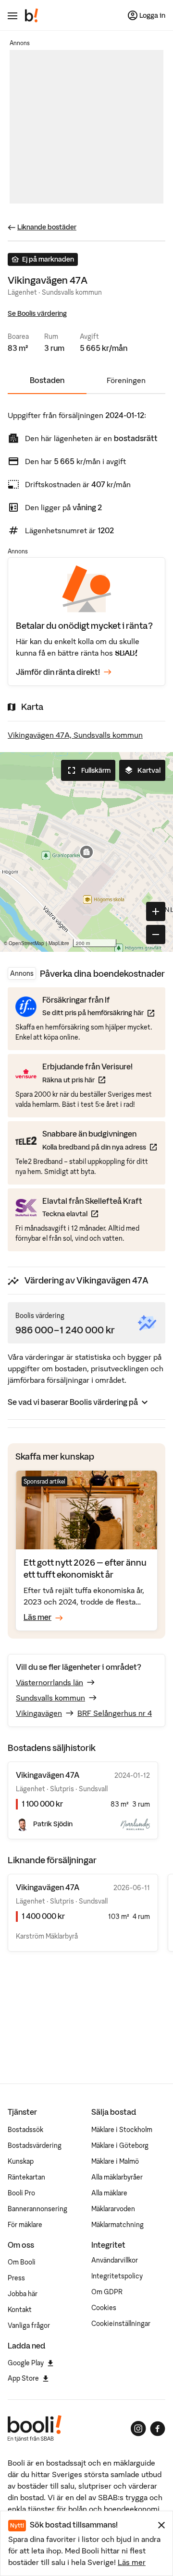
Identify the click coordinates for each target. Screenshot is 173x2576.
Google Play (26, 2363)
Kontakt (20, 2310)
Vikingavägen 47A (48, 1887)
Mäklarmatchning (117, 2225)
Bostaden (47, 380)
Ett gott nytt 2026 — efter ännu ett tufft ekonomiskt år (85, 1568)
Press (16, 2278)
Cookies (104, 2308)
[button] (86, 852)
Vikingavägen (39, 1713)
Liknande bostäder (47, 227)
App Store (23, 2378)
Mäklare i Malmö (115, 2161)
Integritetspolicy (117, 2276)
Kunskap (21, 2161)
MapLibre (59, 943)
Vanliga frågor (29, 2325)
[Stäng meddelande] (161, 2525)
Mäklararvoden (113, 2209)
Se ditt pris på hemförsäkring (98, 1012)
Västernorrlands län (49, 1682)
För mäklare (25, 2225)
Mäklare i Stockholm (122, 2130)
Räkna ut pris (87, 1080)
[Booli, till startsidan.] (32, 15)
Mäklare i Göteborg (120, 2145)
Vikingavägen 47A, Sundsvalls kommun (75, 735)
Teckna (92, 1214)
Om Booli (22, 2262)
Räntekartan (26, 2177)
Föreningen (126, 380)
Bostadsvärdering (35, 2145)
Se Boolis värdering (37, 313)
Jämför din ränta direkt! (58, 672)
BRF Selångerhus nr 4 (115, 1713)
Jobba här (23, 2294)
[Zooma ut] (156, 935)
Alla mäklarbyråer (117, 2177)
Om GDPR (107, 2292)
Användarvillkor (115, 2260)
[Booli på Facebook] (158, 2429)
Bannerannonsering (37, 2209)
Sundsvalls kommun (50, 1698)
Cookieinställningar (121, 2324)
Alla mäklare (109, 2193)
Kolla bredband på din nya (99, 1147)
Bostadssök (25, 2130)
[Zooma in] (156, 911)
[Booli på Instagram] (138, 2429)
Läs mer (132, 2562)
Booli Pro (21, 2193)
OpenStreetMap (26, 943)
